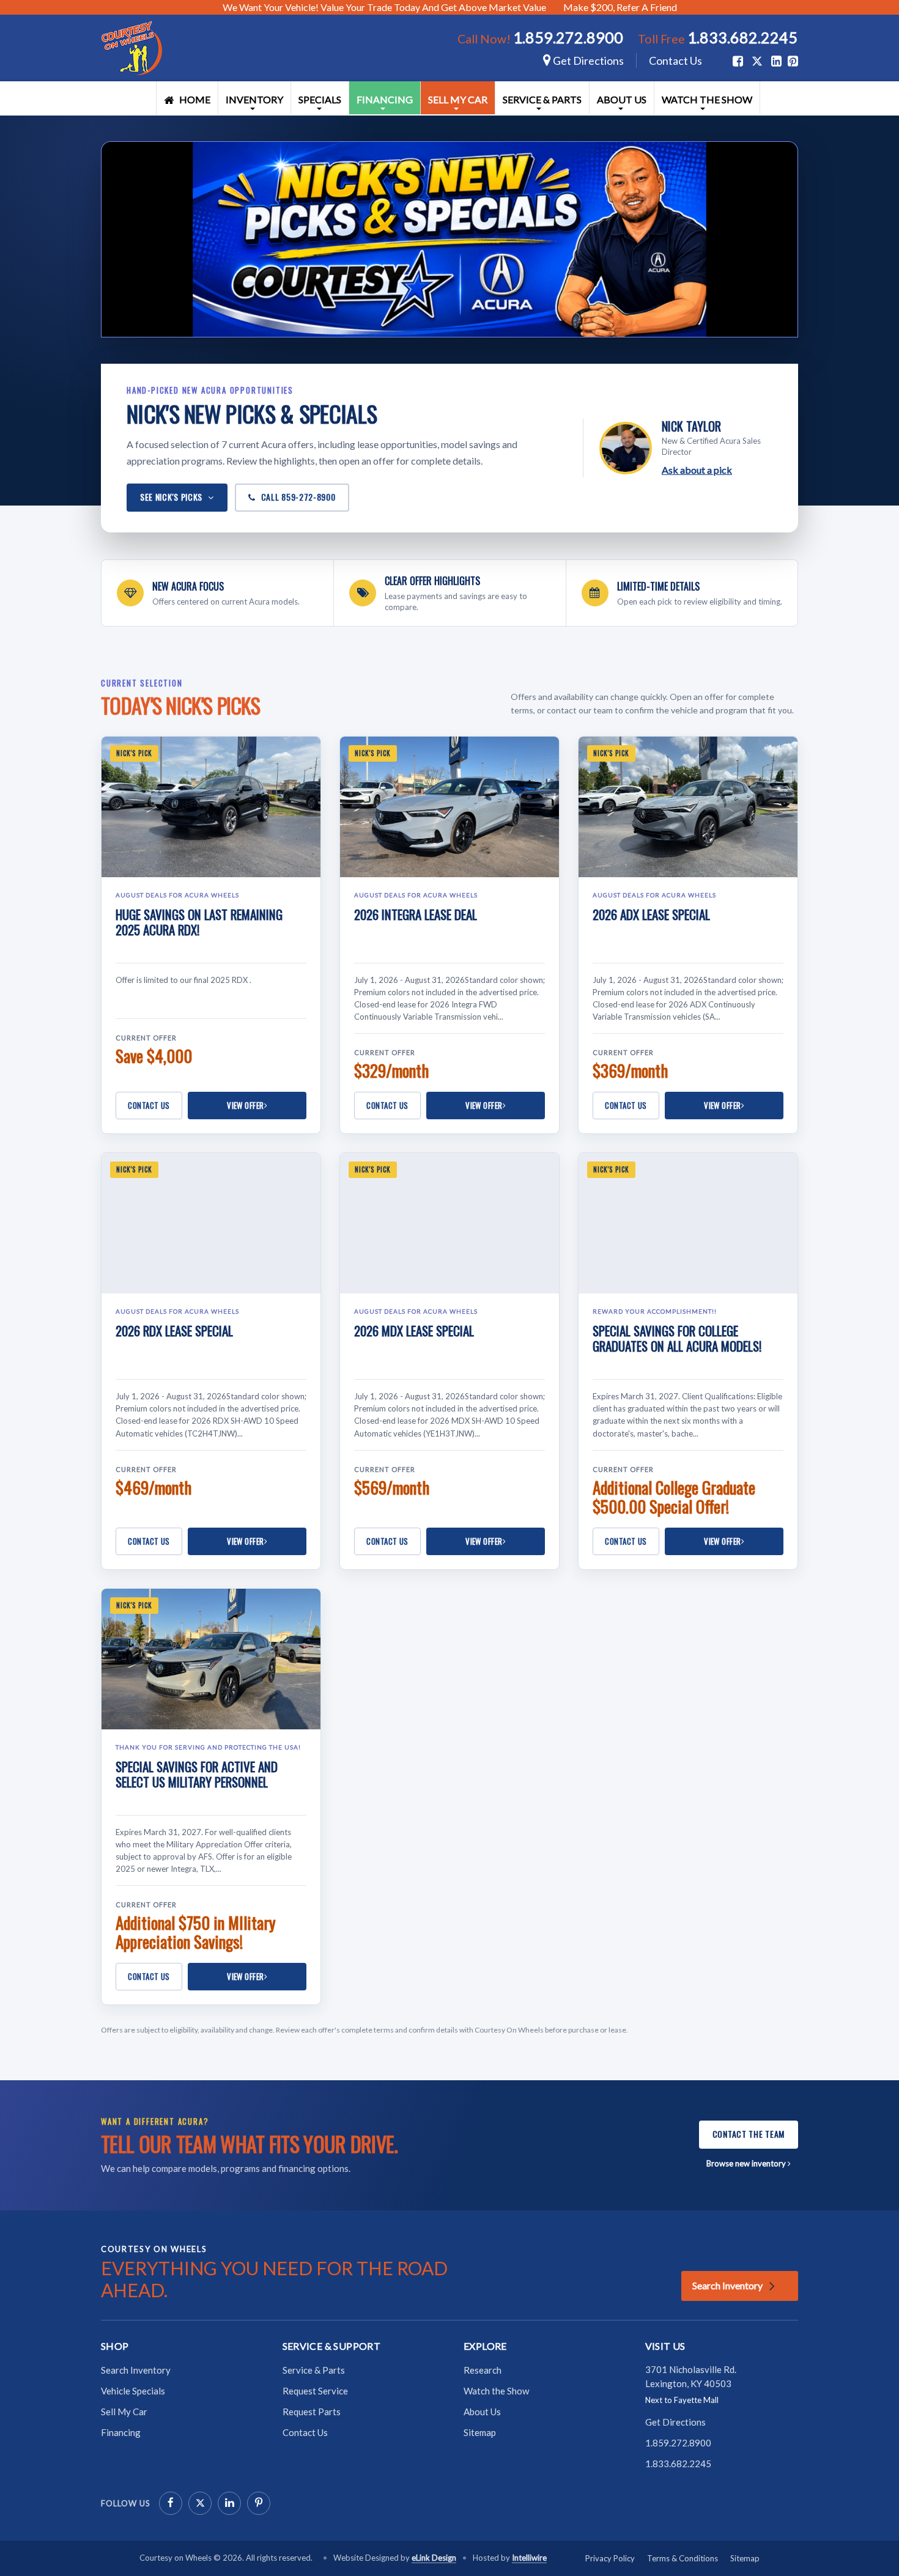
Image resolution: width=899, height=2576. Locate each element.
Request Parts (312, 2412)
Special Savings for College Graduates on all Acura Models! (677, 1338)
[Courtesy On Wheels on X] (757, 61)
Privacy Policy (610, 2558)
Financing (385, 99)
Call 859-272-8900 (298, 497)
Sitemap (480, 2432)
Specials (320, 99)
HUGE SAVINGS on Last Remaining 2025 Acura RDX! (199, 922)
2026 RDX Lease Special (174, 1330)
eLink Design (434, 2558)
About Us (622, 99)
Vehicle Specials (133, 2391)
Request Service (315, 2391)
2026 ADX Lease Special (651, 914)
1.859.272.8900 (568, 37)
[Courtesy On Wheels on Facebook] (171, 2503)
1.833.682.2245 (742, 37)
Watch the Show (707, 99)
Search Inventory (727, 2285)
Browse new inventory (747, 2163)
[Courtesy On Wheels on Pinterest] (259, 2503)
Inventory (254, 99)
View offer (246, 1105)
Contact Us (675, 61)
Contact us (149, 1105)
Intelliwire (529, 2558)
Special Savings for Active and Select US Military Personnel (197, 1774)
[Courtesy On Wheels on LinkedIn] (229, 2503)
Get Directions (587, 61)
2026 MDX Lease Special (414, 1330)
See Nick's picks (171, 497)
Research (483, 2370)
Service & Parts (542, 99)
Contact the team (749, 2134)
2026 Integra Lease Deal (416, 914)
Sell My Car (458, 99)
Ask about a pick (697, 470)
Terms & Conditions (683, 2558)
